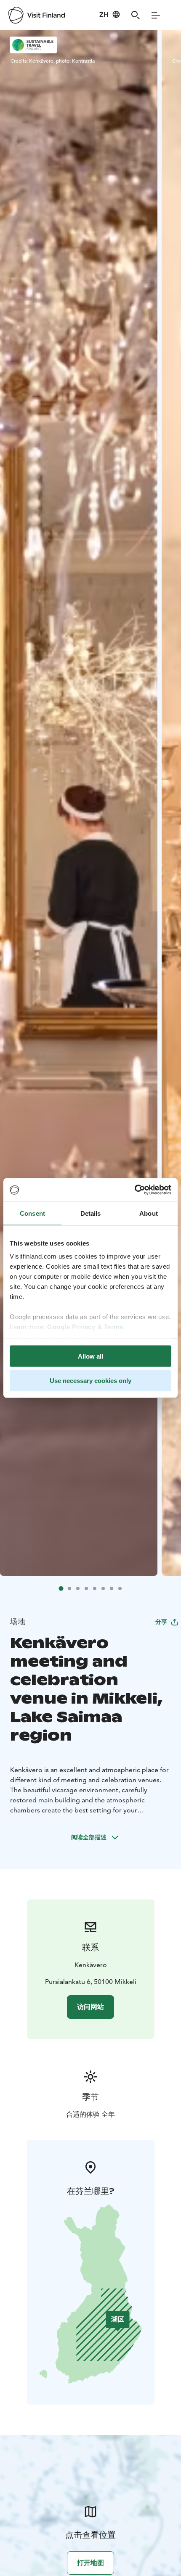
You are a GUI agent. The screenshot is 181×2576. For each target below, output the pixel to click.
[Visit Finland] (37, 15)
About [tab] (149, 1213)
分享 (161, 1622)
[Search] (136, 15)
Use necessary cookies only (90, 1381)
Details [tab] (91, 1213)
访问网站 (90, 2007)
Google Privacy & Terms (85, 1327)
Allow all (90, 1356)
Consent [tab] (32, 1213)
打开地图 (90, 2563)
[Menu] (156, 15)
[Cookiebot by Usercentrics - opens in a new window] (134, 1190)
